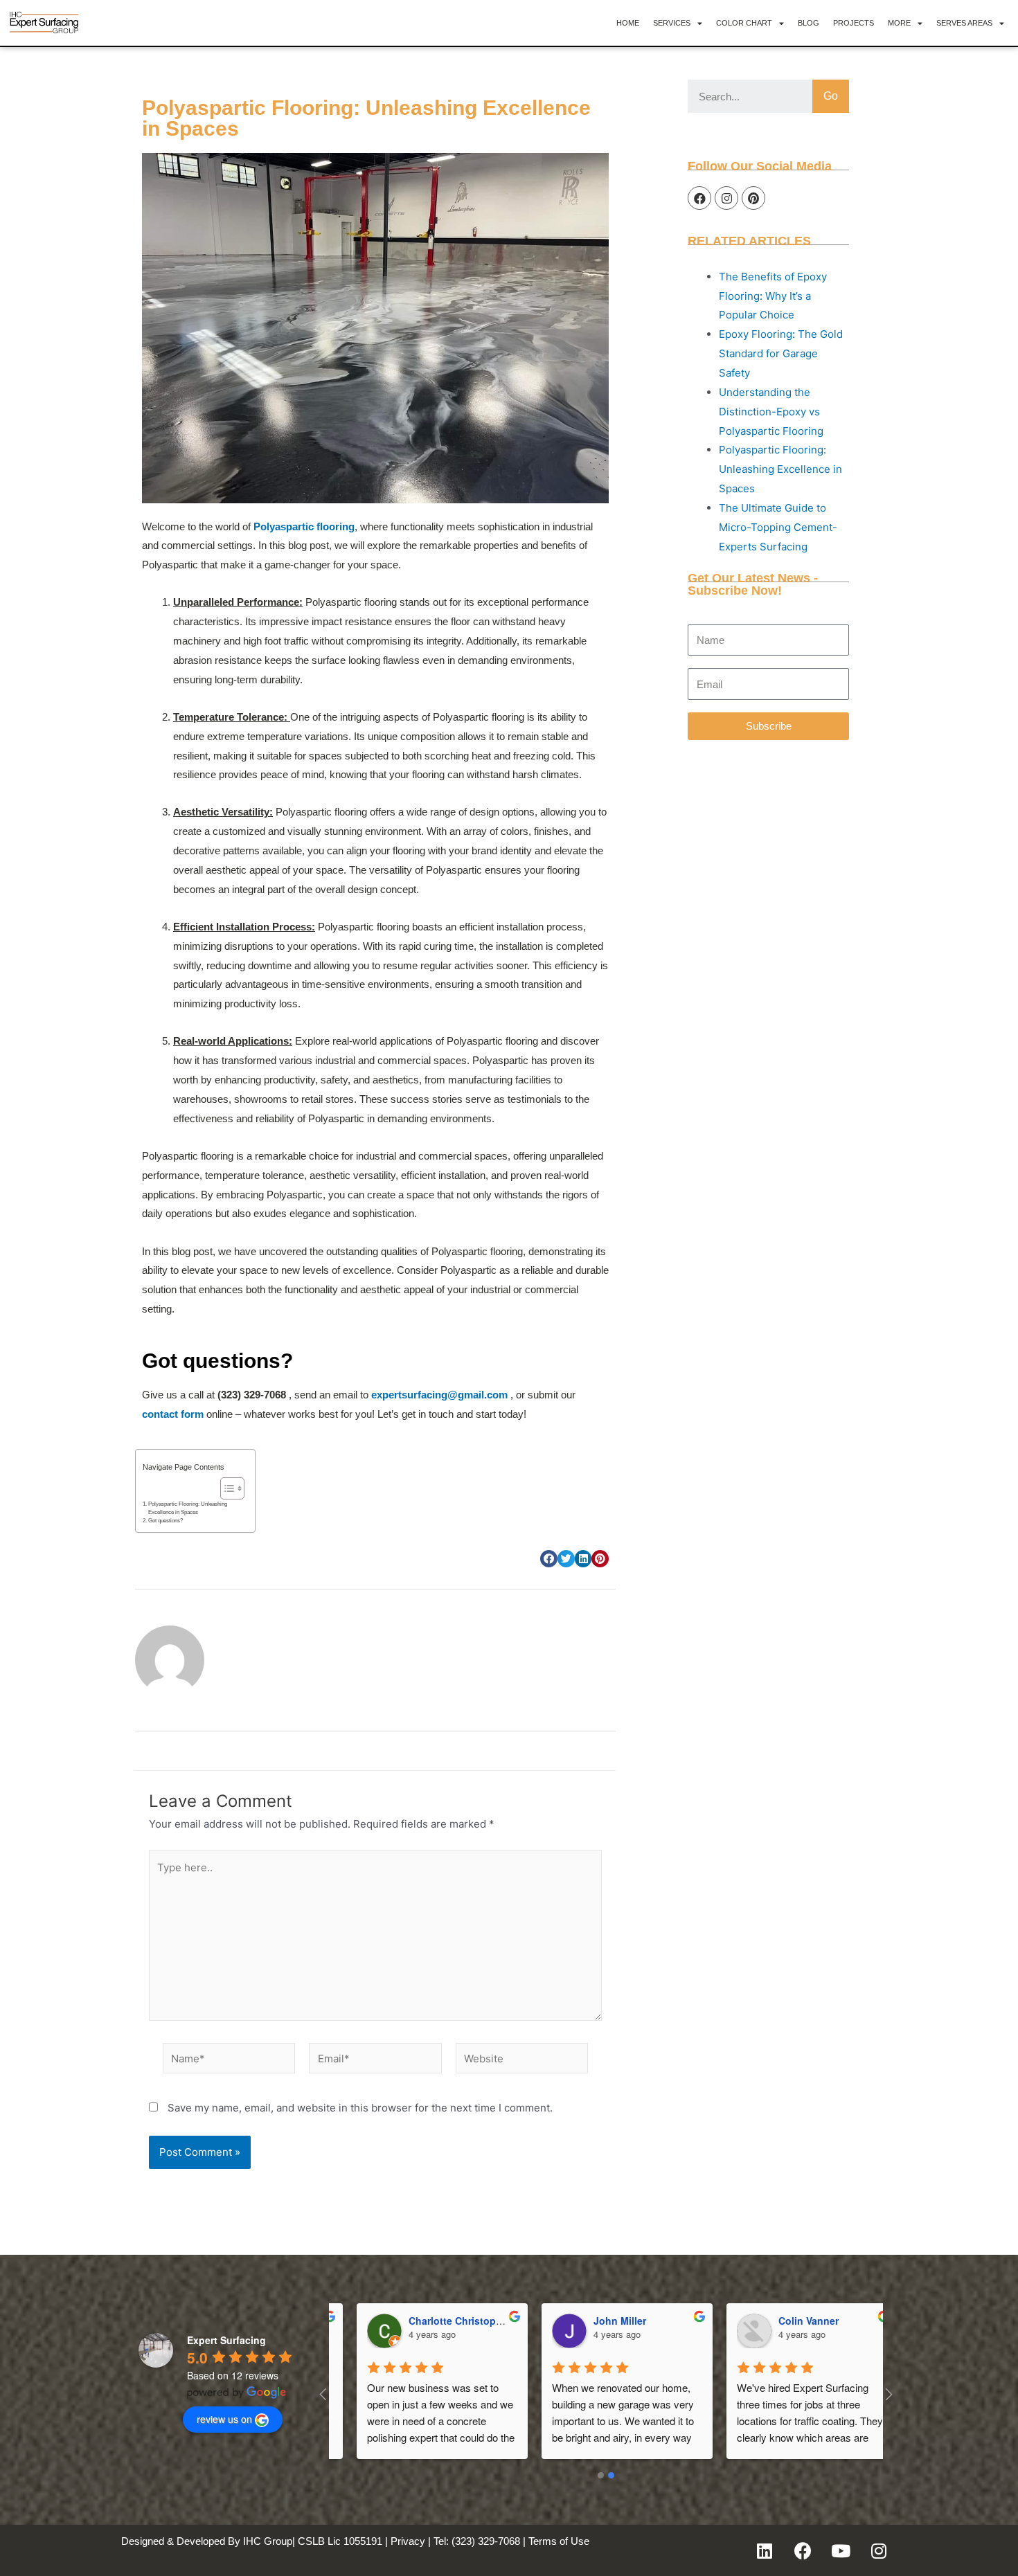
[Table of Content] (232, 1488)
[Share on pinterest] (600, 1559)
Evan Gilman (602, 2321)
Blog (809, 23)
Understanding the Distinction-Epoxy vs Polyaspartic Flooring (771, 412)
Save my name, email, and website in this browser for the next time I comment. (360, 2108)
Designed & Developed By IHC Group (207, 2541)
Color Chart (744, 23)
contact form (173, 1414)
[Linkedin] (765, 2550)
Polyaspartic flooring (304, 526)
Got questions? (166, 1521)
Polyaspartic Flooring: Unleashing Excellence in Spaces (188, 1508)
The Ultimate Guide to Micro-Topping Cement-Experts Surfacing (778, 527)
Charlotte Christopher (808, 2321)
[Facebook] (699, 198)
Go (831, 96)
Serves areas (964, 23)
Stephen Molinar (427, 2321)
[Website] (522, 2061)
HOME (628, 23)
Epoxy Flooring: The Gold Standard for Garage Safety (781, 353)
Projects (854, 23)
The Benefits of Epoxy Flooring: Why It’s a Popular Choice (773, 296)
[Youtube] (841, 2550)
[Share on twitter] (566, 1559)
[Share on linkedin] (583, 1559)
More (899, 23)
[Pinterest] (753, 198)
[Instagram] (726, 198)
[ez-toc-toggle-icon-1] (225, 1488)
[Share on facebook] (549, 1559)
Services (672, 23)
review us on (224, 2419)
